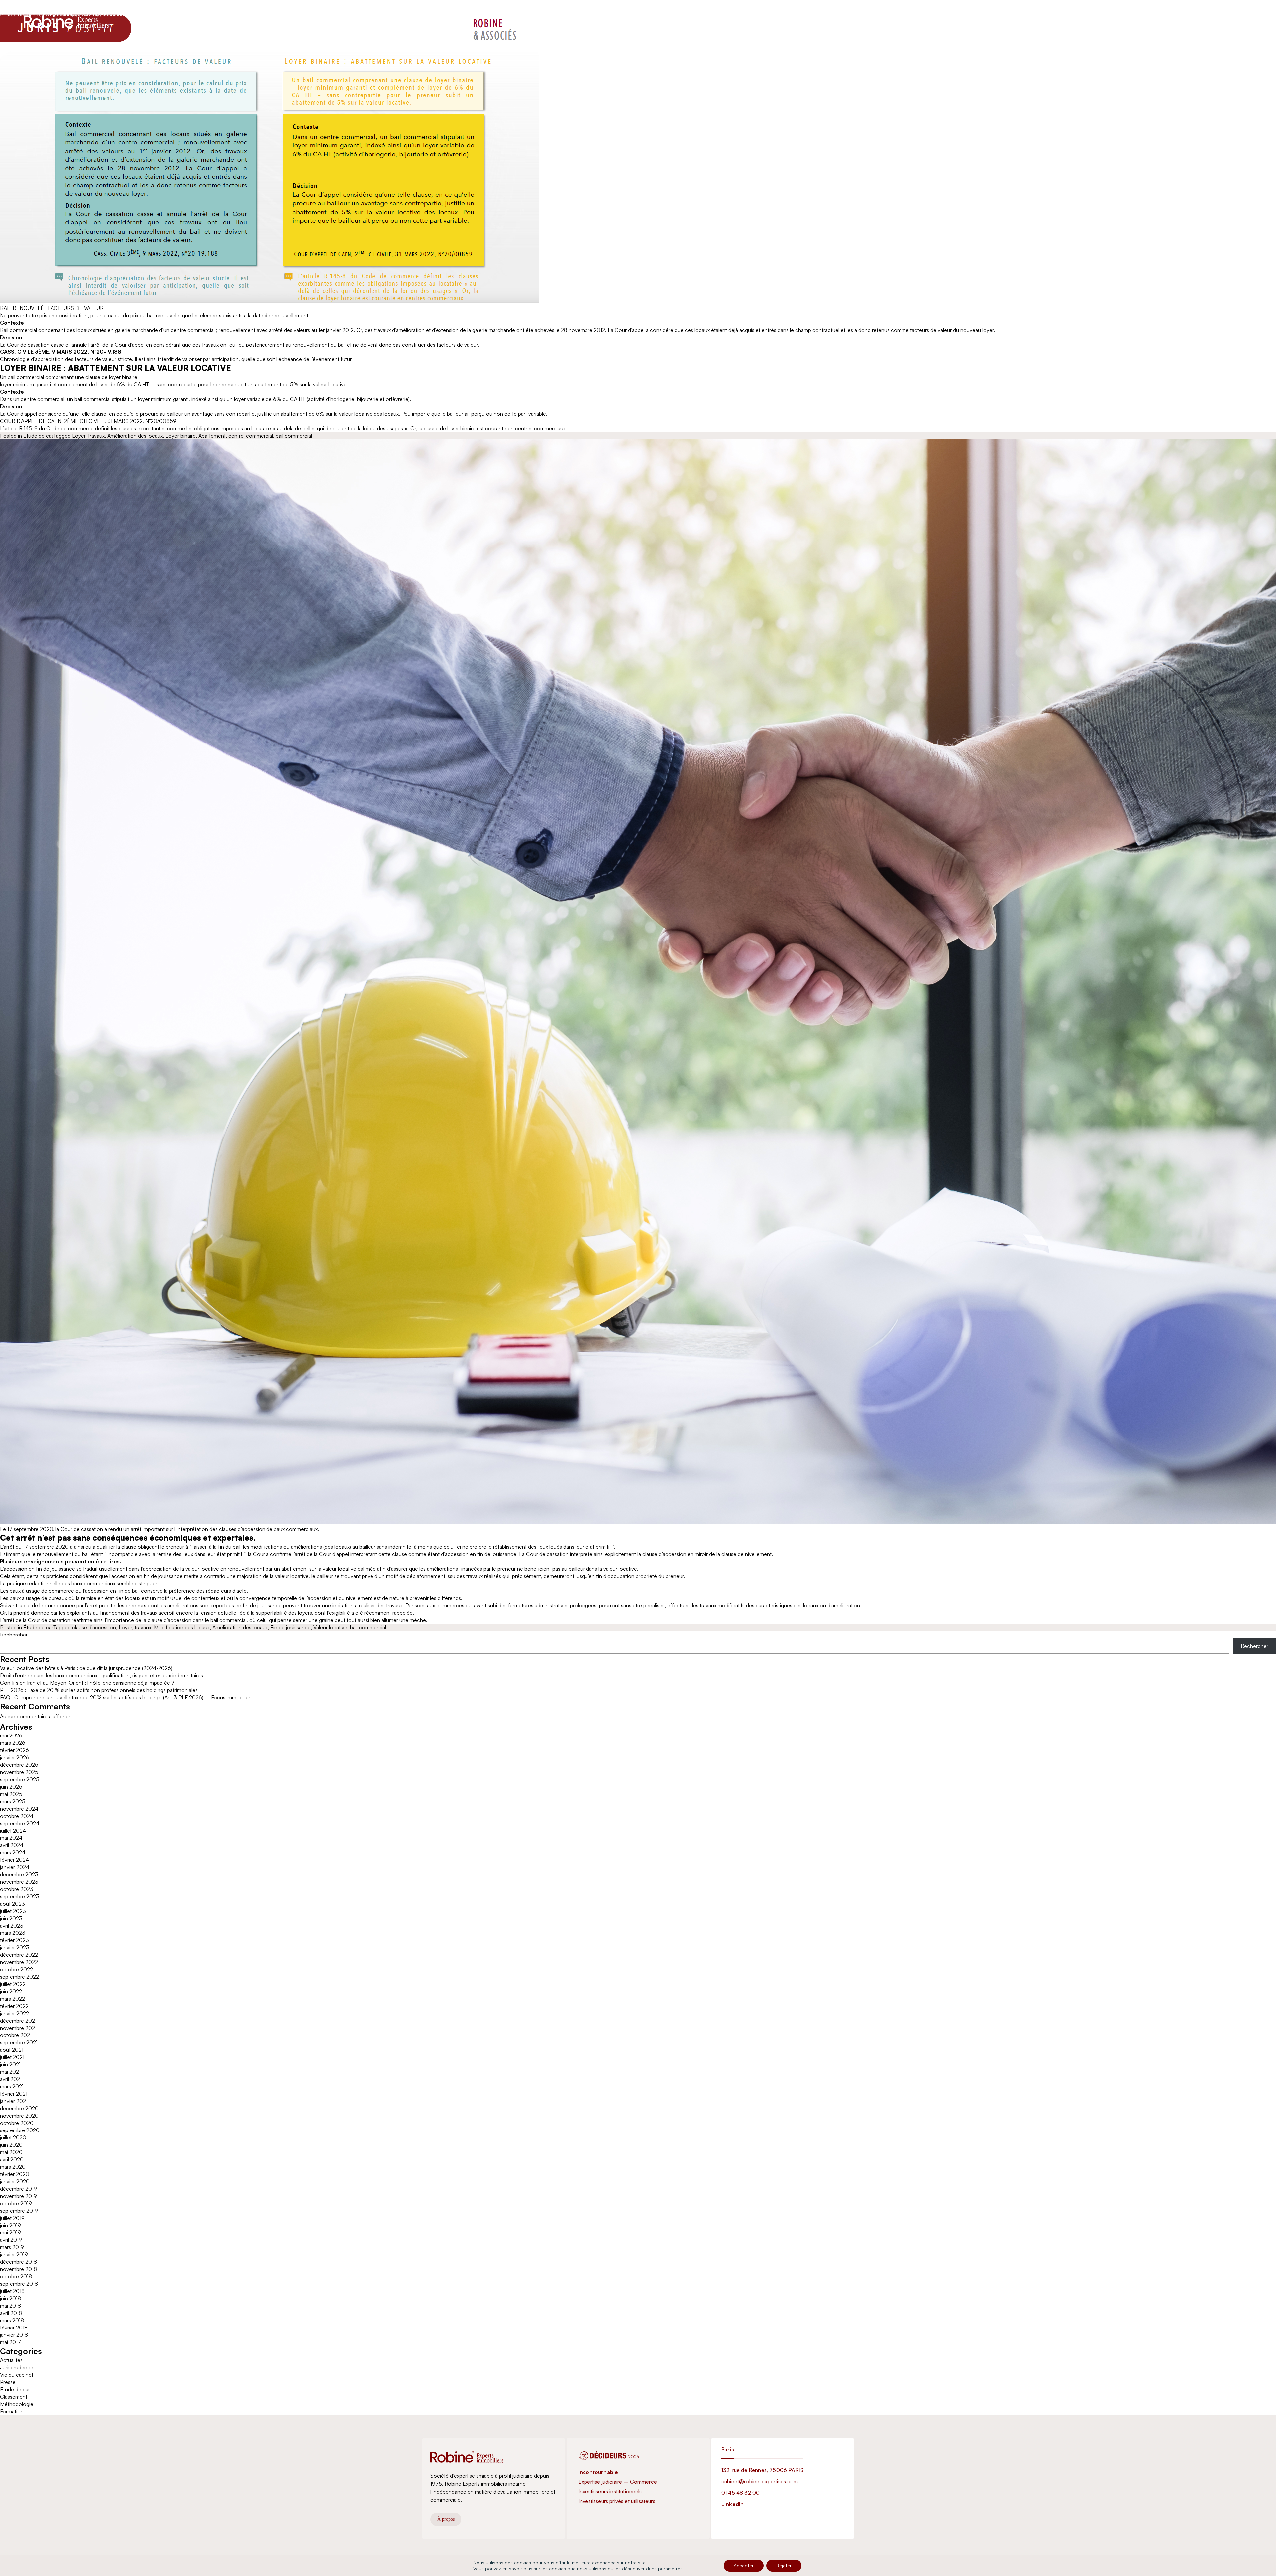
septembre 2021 (19, 2042)
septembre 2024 (20, 1823)
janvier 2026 (15, 1757)
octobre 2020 (17, 2123)
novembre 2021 (18, 2028)
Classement (14, 2397)
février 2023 (14, 1940)
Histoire (564, 21)
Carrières (642, 21)
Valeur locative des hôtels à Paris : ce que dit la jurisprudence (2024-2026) (86, 1668)
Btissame (113, 14)
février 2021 (14, 2094)
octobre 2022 (16, 1969)
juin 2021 (10, 2064)
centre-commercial (251, 436)
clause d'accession (94, 1627)
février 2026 (14, 1750)
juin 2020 (11, 2145)
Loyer (79, 436)
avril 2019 (11, 2240)
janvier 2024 (15, 1867)
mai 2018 (10, 2306)
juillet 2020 (13, 2137)
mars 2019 (12, 2247)
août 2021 (12, 2050)
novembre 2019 (18, 2196)
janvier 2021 (14, 2101)
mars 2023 (13, 1933)
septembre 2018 (19, 2284)
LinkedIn (733, 2504)
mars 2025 (13, 1801)
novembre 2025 (19, 1772)
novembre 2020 (19, 2116)
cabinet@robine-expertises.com (760, 2481)
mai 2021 (10, 2072)
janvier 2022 (14, 2013)
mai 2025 (11, 1794)
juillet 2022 (13, 1984)
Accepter (744, 2566)
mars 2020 (13, 2167)
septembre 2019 (19, 2211)
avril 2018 (11, 2313)
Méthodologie (17, 2404)
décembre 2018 (18, 2262)
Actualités (670, 21)
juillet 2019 (12, 2218)
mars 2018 (12, 2320)
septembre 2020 (20, 2130)
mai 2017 (10, 2342)
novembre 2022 (19, 1962)
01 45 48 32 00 (741, 2493)
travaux (96, 436)
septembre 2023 (20, 1896)
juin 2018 (10, 2298)
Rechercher (14, 1635)
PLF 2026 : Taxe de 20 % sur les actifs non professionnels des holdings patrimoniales (99, 1690)
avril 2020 (12, 2159)
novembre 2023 (19, 1882)
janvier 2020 (15, 2181)
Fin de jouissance (291, 1627)
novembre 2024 (19, 1809)
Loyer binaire (181, 436)
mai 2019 (10, 2232)
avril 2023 (12, 1926)
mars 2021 (12, 2086)
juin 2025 (11, 1787)
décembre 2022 (19, 1955)
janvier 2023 (15, 1947)
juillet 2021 (12, 2057)
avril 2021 (11, 2079)
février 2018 (14, 2328)
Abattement (212, 436)
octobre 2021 (16, 2035)
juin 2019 (10, 2225)
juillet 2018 (12, 2291)
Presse (8, 2382)
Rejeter (784, 2566)
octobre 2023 (17, 1889)
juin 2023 (11, 1918)
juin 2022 (11, 1991)
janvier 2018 (14, 2335)
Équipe (617, 21)
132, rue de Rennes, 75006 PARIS (762, 2470)
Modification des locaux (182, 1627)
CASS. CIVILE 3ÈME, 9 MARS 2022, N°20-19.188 (61, 352)
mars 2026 (13, 1743)
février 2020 (15, 2174)
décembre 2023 (19, 1874)
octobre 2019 (16, 2203)
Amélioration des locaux (135, 436)
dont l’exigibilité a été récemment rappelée (364, 1613)
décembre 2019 (18, 2189)
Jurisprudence (17, 2367)
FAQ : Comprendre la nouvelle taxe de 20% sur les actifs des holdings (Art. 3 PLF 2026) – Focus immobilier (125, 1697)
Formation (12, 2411)
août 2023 (12, 1904)
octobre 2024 (17, 1816)
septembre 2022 (19, 1977)
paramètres (670, 2569)
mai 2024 (11, 1838)
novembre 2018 (18, 2269)
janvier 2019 (14, 2254)
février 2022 (14, 2006)
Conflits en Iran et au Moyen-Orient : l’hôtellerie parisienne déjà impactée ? (87, 1683)
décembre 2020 (19, 2108)
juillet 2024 (13, 1831)
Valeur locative (330, 1627)
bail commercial (294, 436)
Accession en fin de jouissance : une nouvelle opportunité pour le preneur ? (142, 5)
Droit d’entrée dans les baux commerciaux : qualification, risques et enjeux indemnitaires (102, 1675)
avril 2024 (12, 1845)
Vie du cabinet (17, 2375)
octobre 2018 (16, 2276)
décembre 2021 (18, 2021)
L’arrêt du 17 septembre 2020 (34, 1547)
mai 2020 (11, 2152)
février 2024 (14, 1860)
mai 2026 (11, 1735)
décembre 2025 (19, 1765)
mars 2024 (13, 1852)
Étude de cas (38, 436)
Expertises (591, 21)
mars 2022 (12, 1999)
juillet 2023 (13, 1911)
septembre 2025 (20, 1779)
